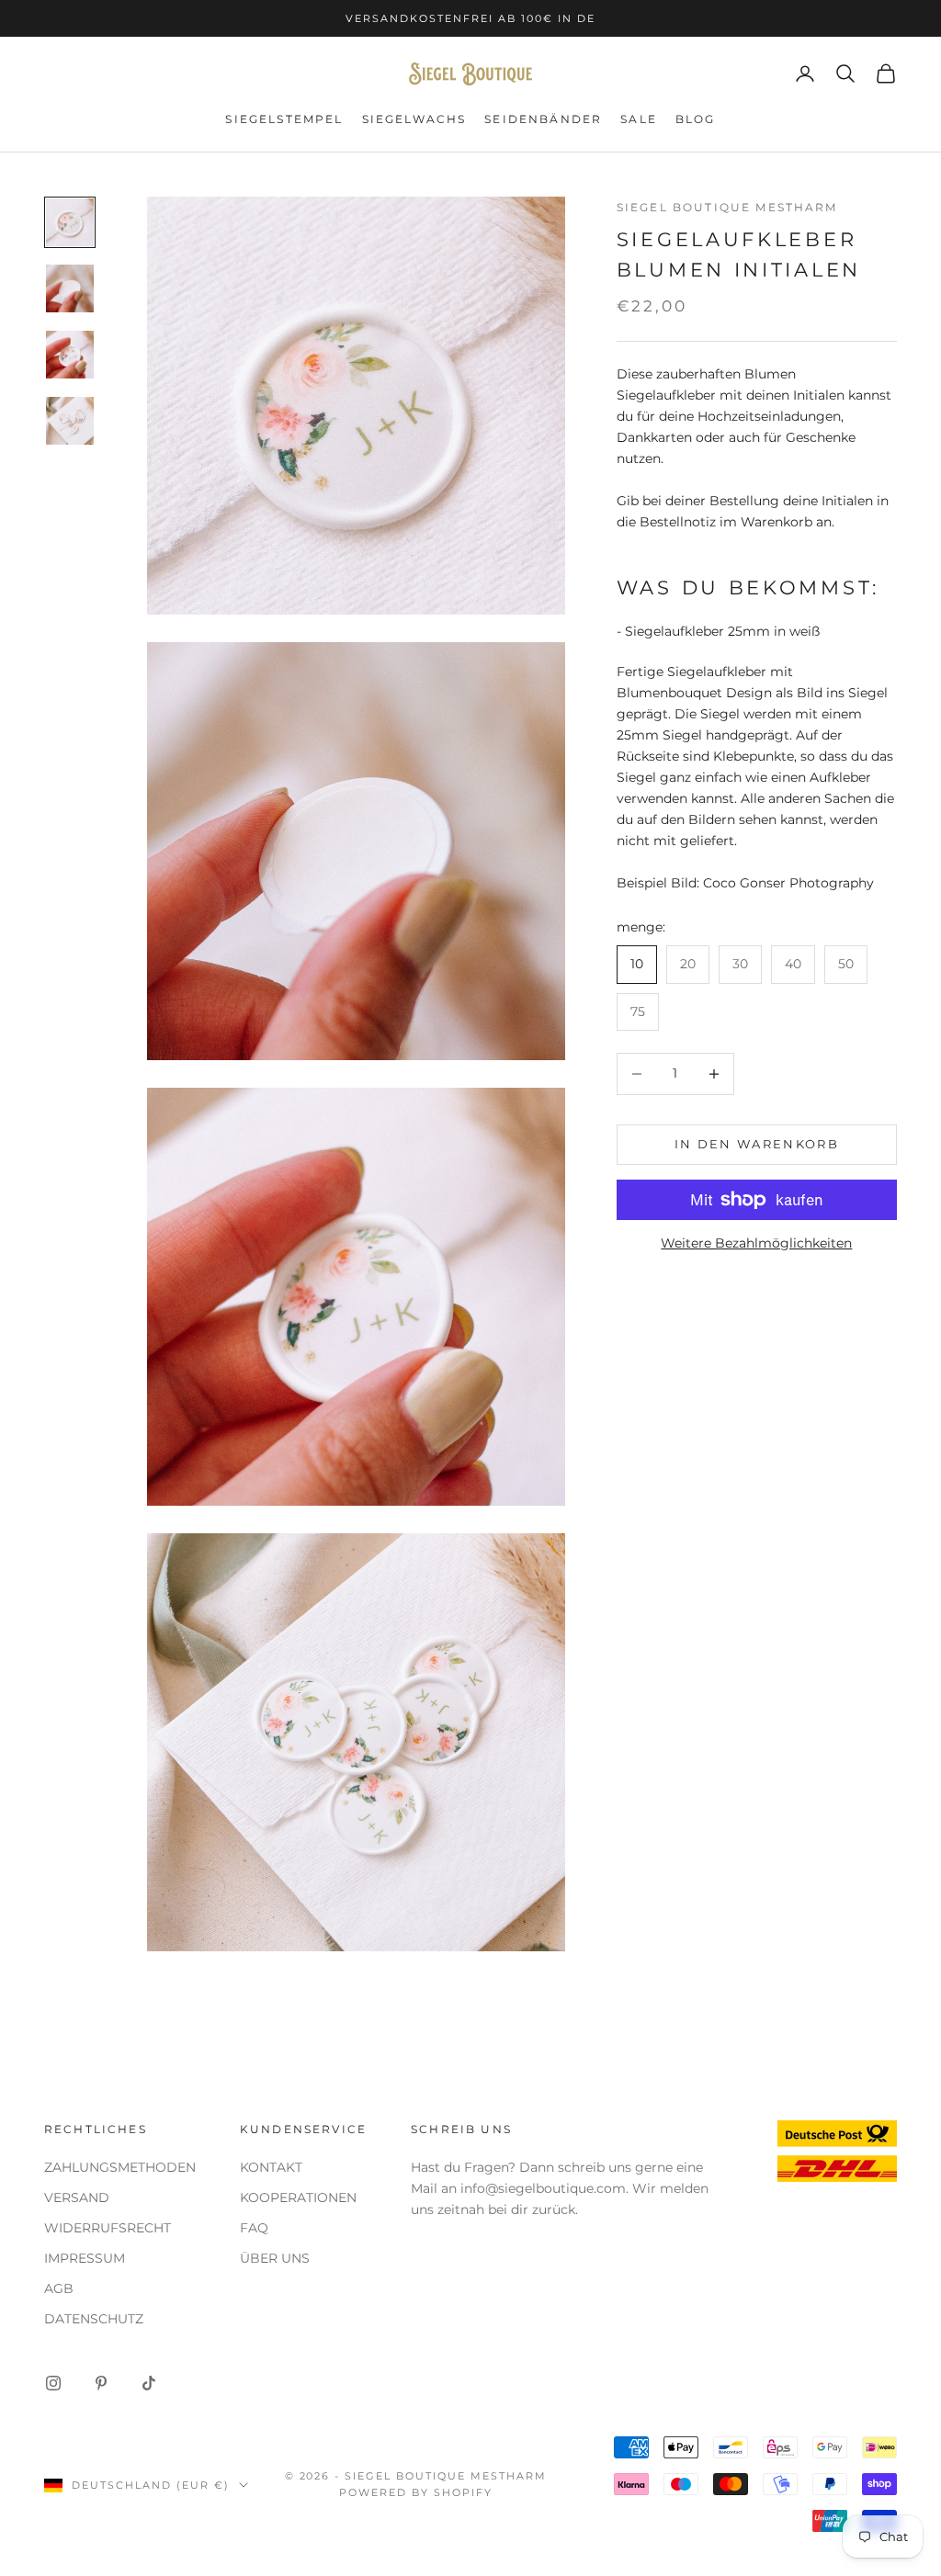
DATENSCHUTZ (94, 2319)
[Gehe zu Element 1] (70, 222)
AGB (59, 2288)
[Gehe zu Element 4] (70, 421)
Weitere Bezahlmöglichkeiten (756, 1243)
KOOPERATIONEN (298, 2198)
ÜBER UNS (275, 2258)
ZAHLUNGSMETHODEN (120, 2167)
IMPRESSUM (85, 2258)
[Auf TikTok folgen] (149, 2383)
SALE (639, 119)
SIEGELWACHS (414, 119)
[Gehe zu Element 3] (70, 355)
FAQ (254, 2228)
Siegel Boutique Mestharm (727, 207)
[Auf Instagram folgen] (53, 2383)
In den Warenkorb (757, 1144)
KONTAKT (271, 2167)
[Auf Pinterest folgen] (101, 2383)
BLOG (696, 119)
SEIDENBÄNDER (543, 119)
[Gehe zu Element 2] (70, 288)
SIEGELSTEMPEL (284, 119)
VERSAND (77, 2198)
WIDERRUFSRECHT (108, 2228)
